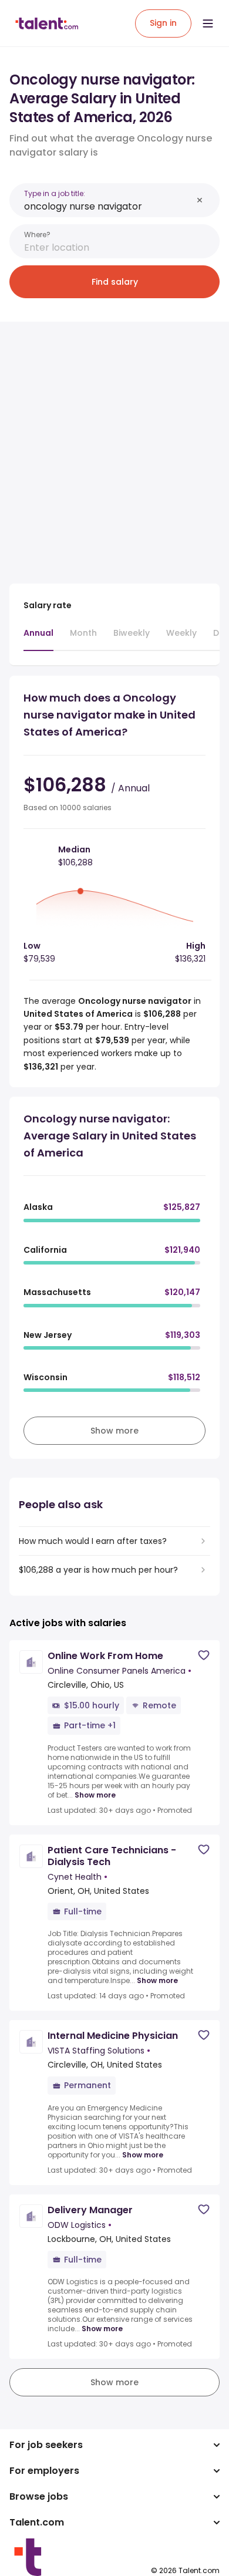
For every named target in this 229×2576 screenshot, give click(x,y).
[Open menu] (208, 23)
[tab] (38, 639)
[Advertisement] (114, 446)
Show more (95, 1795)
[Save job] (204, 1655)
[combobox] (108, 206)
